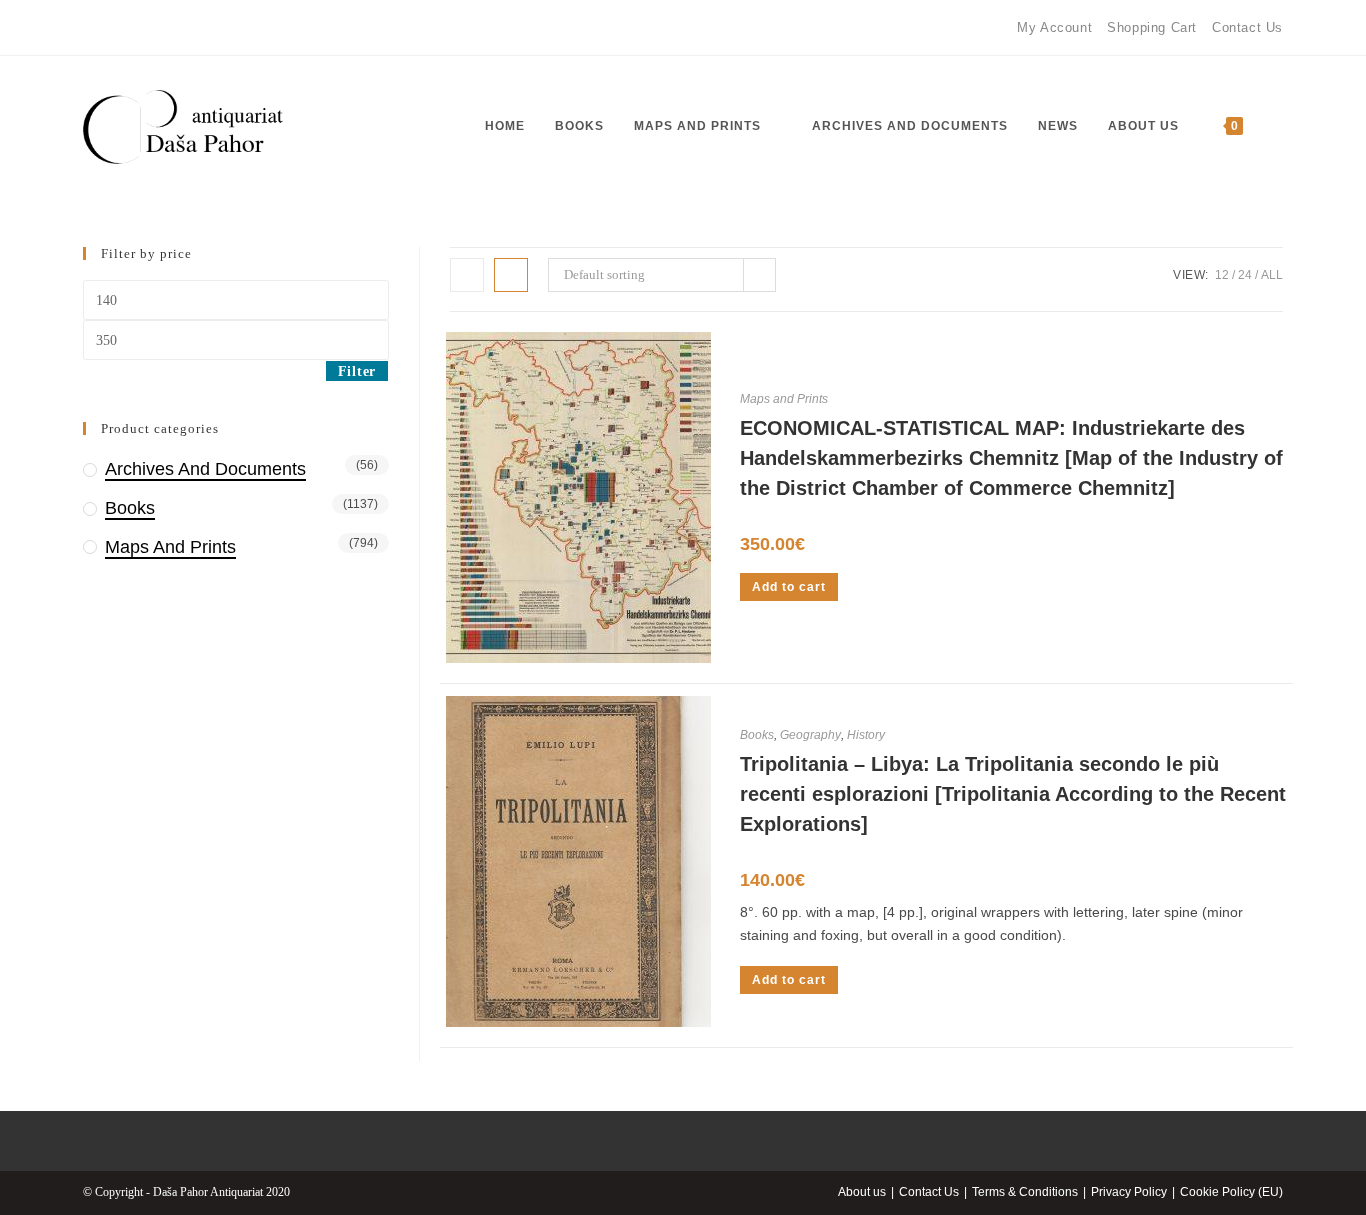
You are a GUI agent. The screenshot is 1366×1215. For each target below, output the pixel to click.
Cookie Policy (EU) (1231, 1192)
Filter (357, 371)
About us (862, 1192)
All (1272, 275)
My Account (1054, 27)
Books (757, 735)
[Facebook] (91, 28)
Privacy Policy (1129, 1192)
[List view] (511, 275)
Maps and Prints (784, 399)
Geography (810, 735)
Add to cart (789, 587)
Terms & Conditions (1025, 1192)
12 (1222, 275)
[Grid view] (467, 275)
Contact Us (1247, 27)
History (866, 735)
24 (1245, 275)
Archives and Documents (205, 469)
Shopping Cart (1152, 27)
